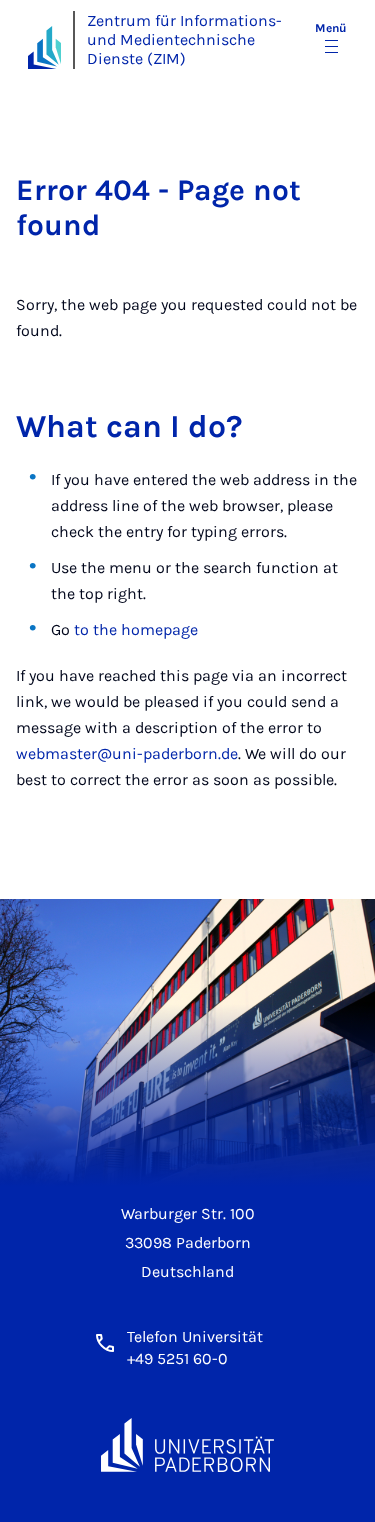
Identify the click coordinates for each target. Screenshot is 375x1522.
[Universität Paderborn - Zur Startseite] (44, 47)
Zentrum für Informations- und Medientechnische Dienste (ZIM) (184, 39)
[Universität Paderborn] (188, 1445)
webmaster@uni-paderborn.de (127, 753)
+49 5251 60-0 (177, 1358)
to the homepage (136, 629)
